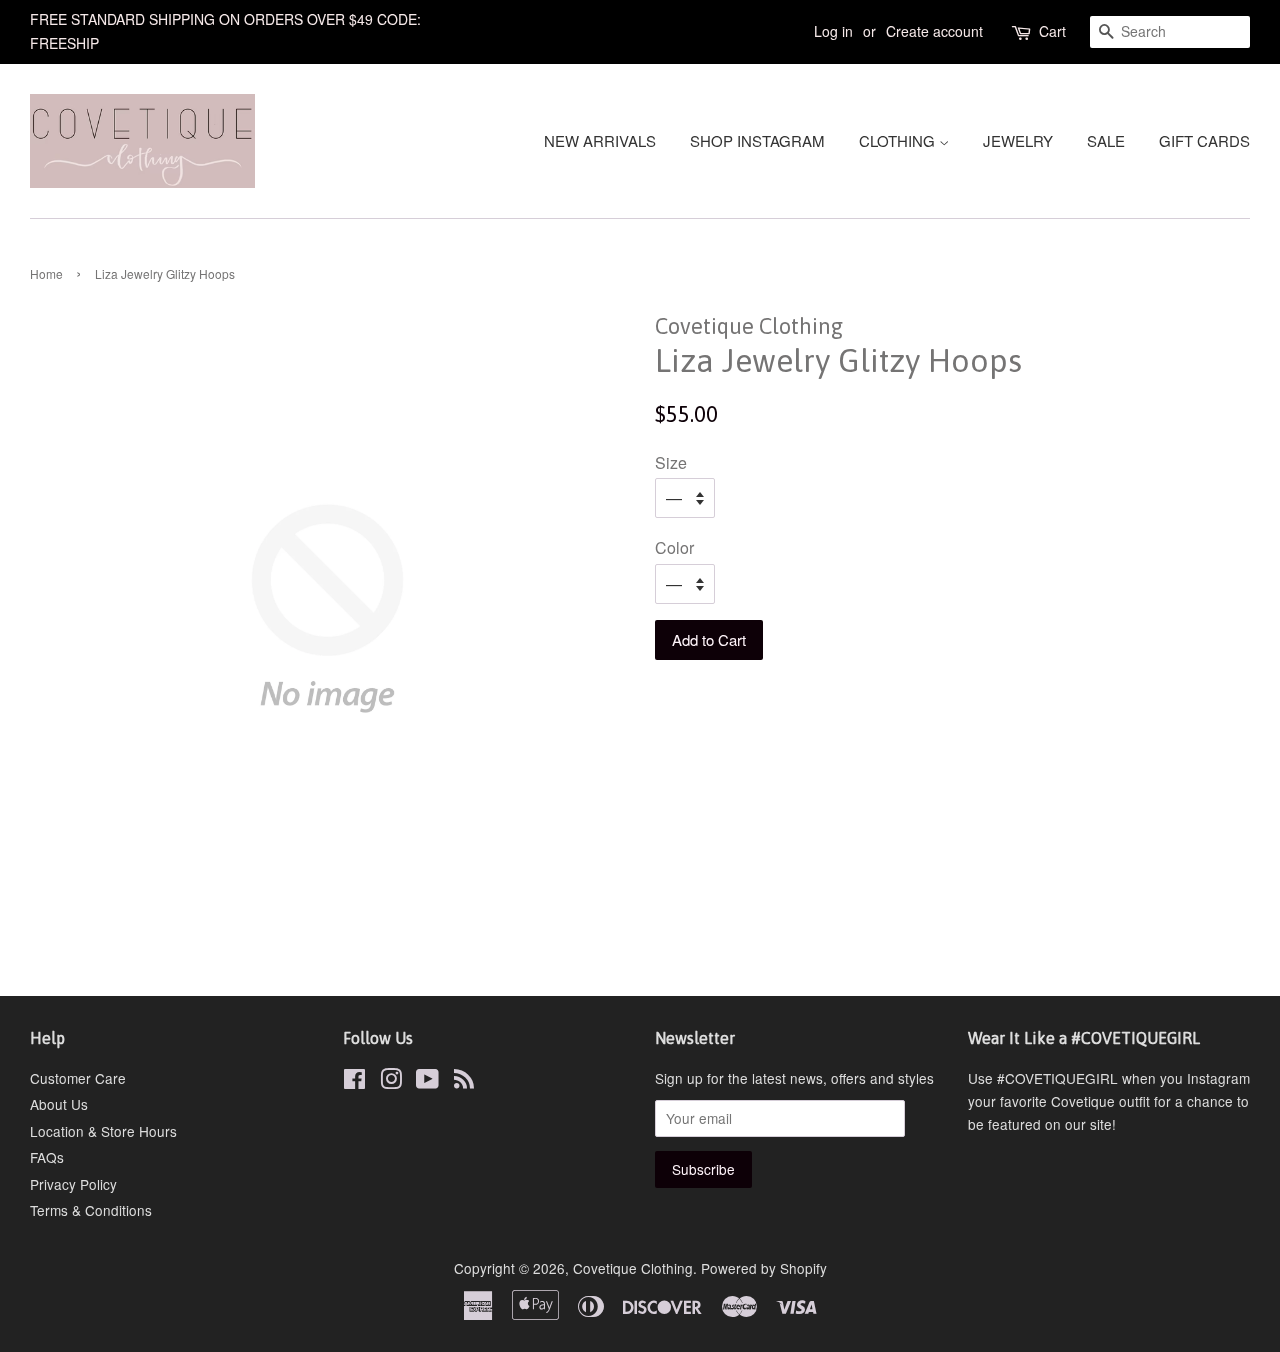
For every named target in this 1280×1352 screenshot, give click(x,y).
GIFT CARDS (1204, 140)
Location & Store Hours (103, 1131)
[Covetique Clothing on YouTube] (427, 1082)
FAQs (47, 1157)
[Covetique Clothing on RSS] (464, 1082)
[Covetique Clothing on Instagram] (391, 1082)
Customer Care (78, 1078)
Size (671, 462)
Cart (1052, 31)
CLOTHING (899, 140)
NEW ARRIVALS (600, 140)
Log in (833, 31)
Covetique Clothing (633, 1268)
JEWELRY (1018, 140)
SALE (1106, 140)
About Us (59, 1104)
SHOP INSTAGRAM (757, 140)
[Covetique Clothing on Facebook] (354, 1082)
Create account (934, 31)
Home (46, 273)
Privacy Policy (73, 1184)
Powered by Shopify (764, 1268)
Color (674, 547)
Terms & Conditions (91, 1210)
